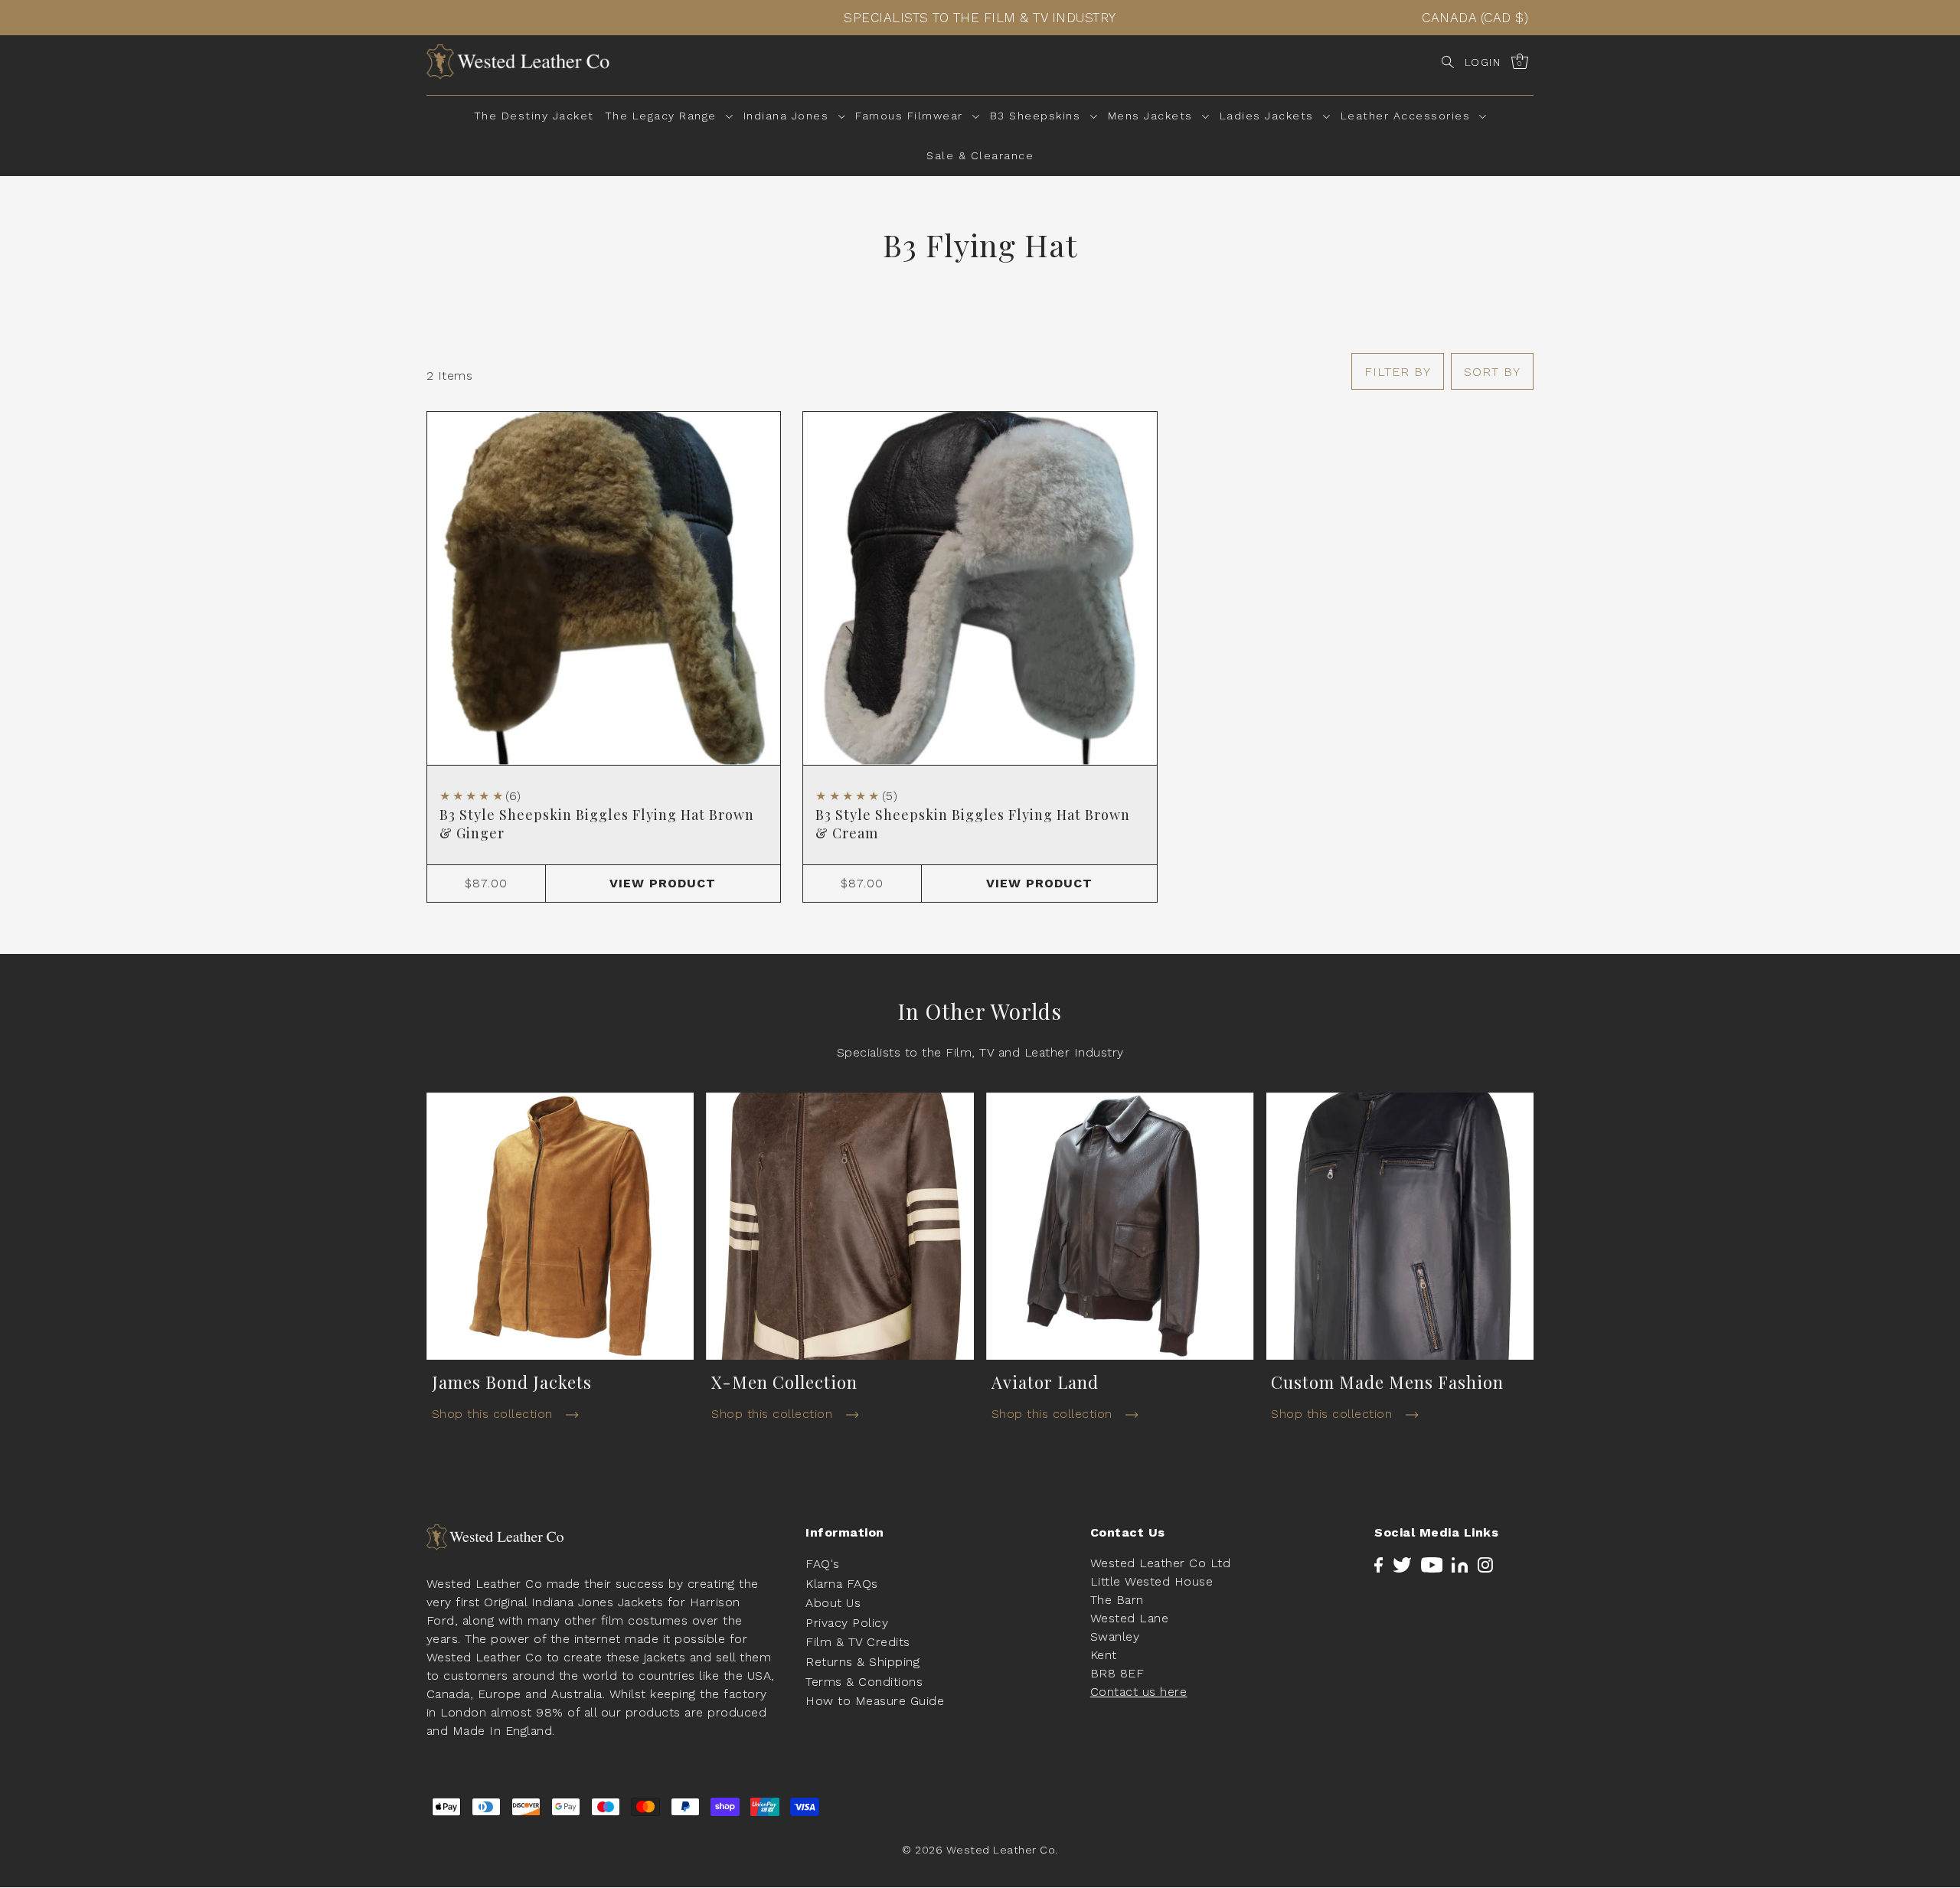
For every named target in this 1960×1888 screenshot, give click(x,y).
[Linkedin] (1460, 1564)
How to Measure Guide (875, 1702)
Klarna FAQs (842, 1584)
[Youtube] (1432, 1564)
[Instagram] (1485, 1564)
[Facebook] (1379, 1564)
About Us (833, 1604)
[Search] (1448, 62)
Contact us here (1139, 1692)
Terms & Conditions (864, 1682)
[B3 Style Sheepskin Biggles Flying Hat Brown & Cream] (980, 588)
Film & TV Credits (858, 1643)
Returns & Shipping (862, 1663)
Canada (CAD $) (1475, 18)
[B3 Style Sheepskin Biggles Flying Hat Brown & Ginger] (604, 588)
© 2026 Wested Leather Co (978, 1850)
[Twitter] (1402, 1564)
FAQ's (823, 1565)
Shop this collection (495, 1414)
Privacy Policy (847, 1623)
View (663, 883)
